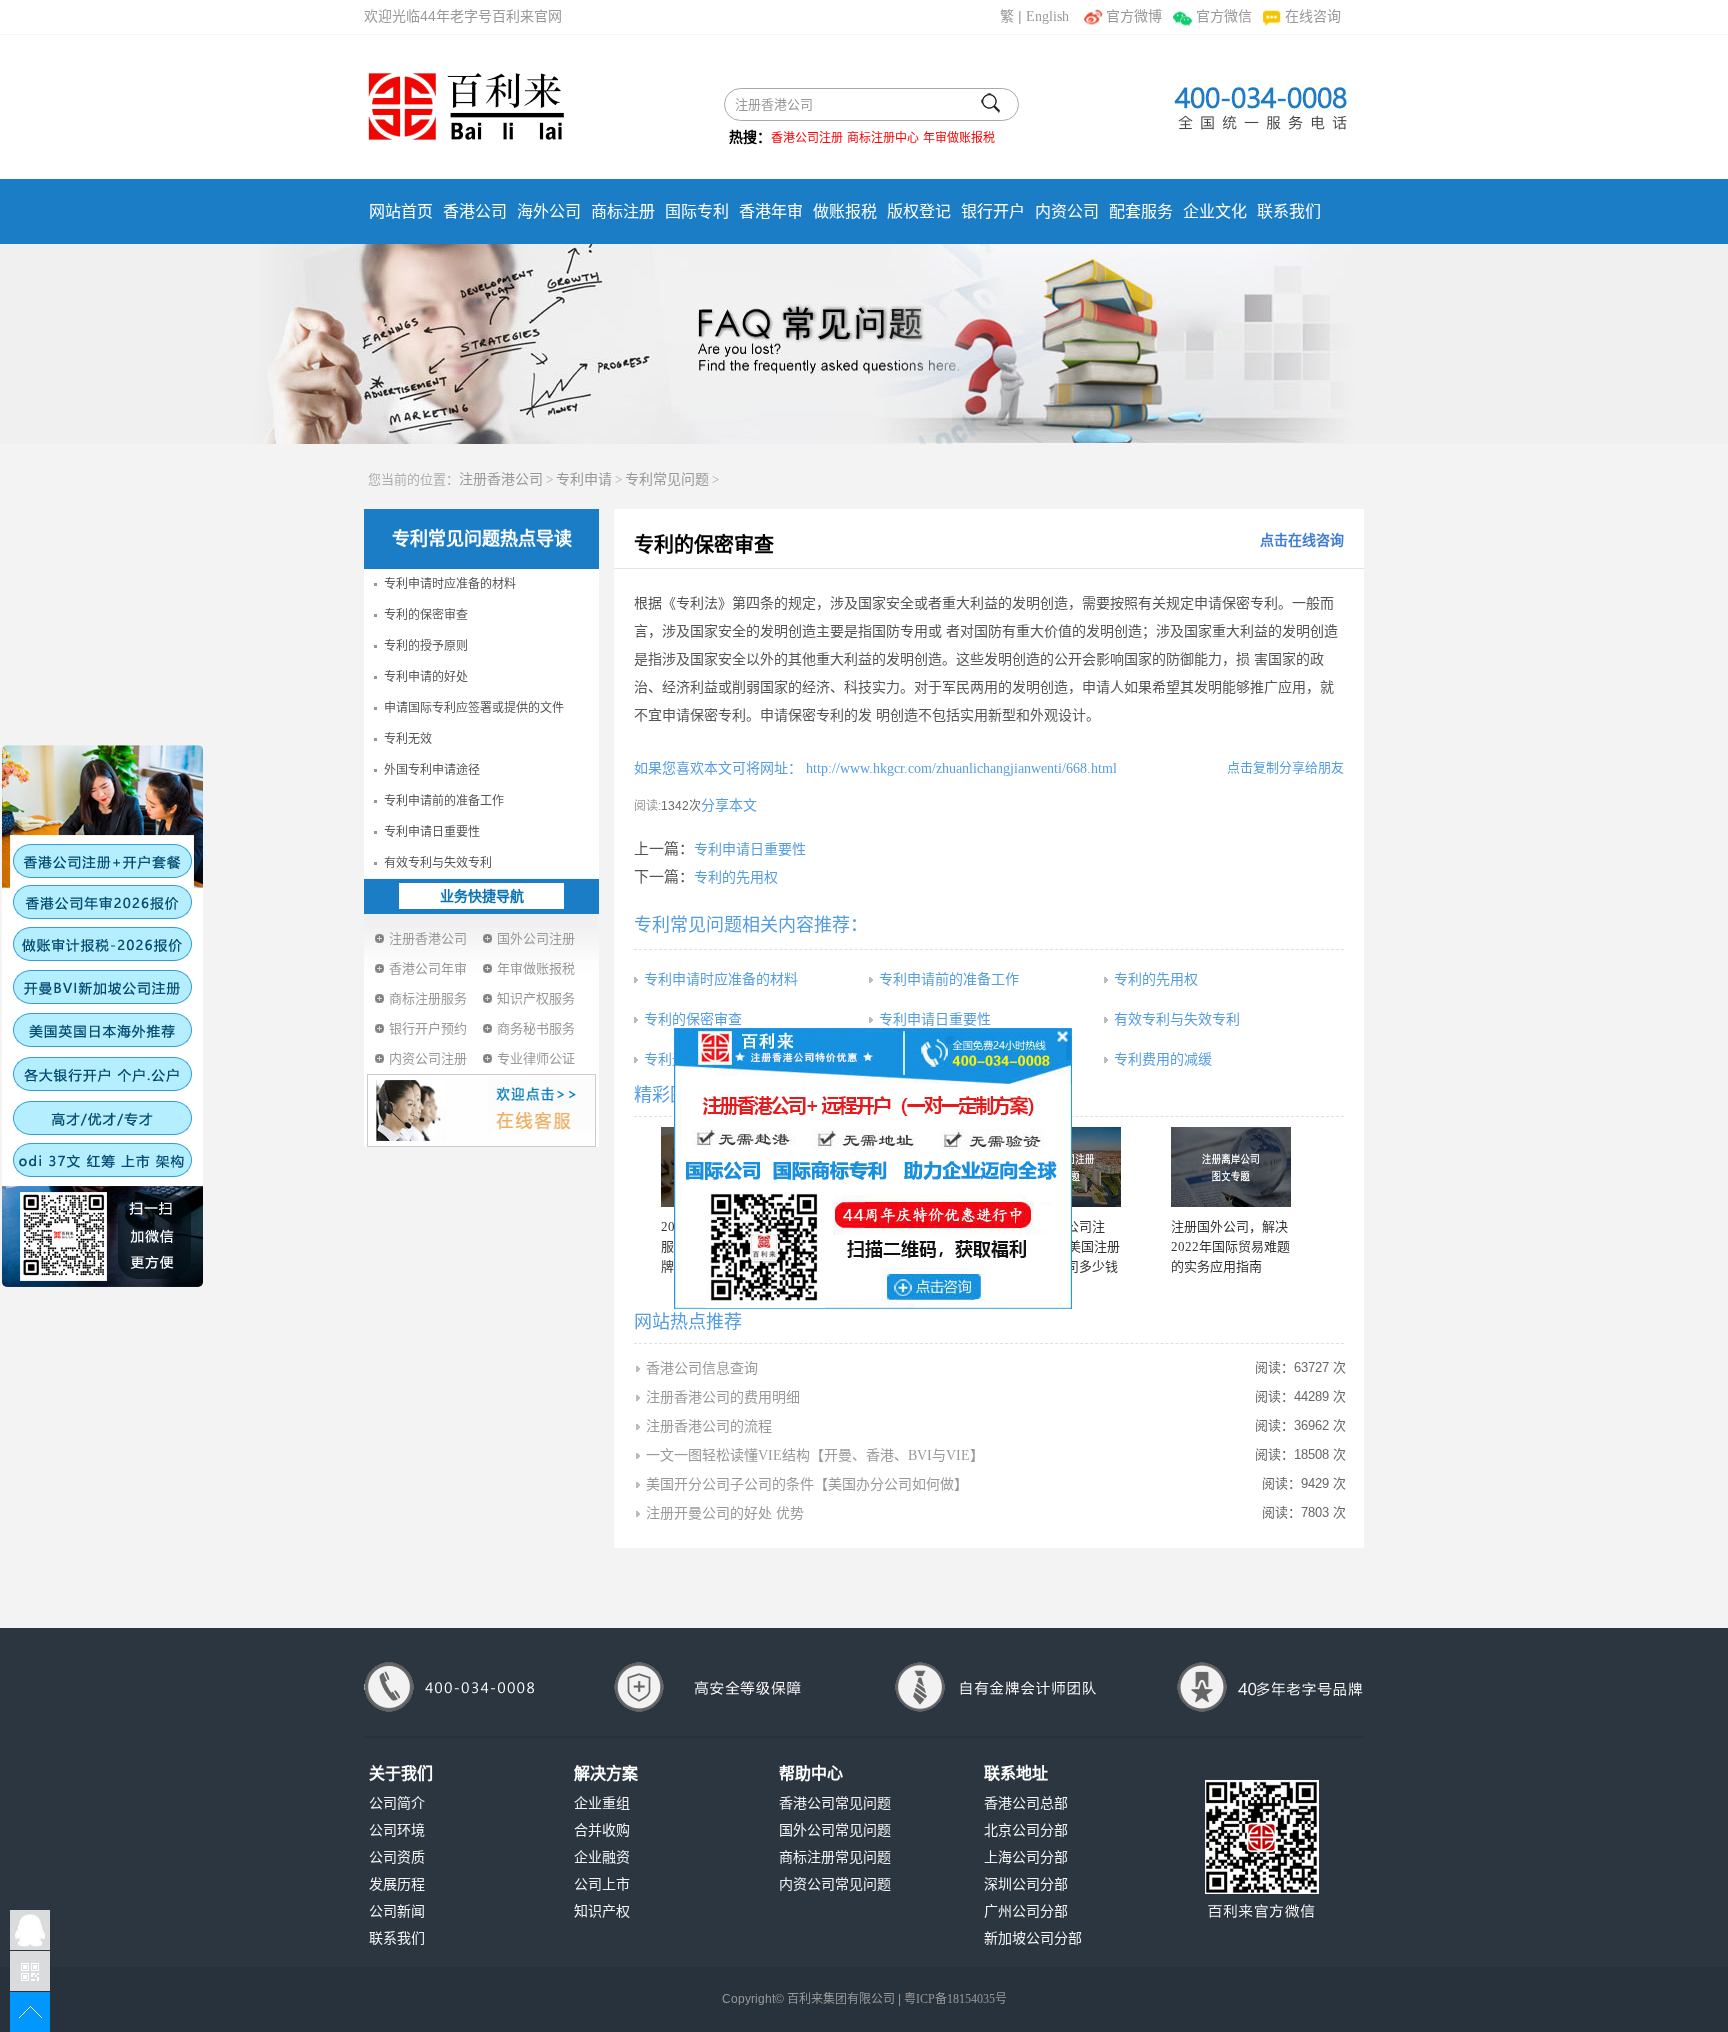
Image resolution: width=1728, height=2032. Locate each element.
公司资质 (397, 1857)
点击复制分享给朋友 (1285, 767)
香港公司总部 (1026, 1803)
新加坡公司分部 (1033, 1938)
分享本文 (729, 805)
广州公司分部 (1026, 1911)
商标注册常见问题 (835, 1857)
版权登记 (919, 211)
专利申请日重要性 (432, 832)
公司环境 (397, 1830)
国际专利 (697, 211)
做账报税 (845, 211)
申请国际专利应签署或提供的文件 (474, 708)
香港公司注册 (807, 138)
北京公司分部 (1026, 1830)
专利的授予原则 (426, 646)
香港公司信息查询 (702, 1368)
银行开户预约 (428, 1028)
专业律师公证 (536, 1058)
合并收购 (602, 1830)
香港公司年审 (428, 968)
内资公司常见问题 (835, 1884)
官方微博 (1134, 16)
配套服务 (1141, 211)
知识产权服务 (536, 998)
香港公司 (475, 211)
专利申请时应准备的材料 (450, 584)
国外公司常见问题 (835, 1830)
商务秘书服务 (536, 1028)
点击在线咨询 (1302, 540)
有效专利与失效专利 (438, 863)
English (1047, 16)
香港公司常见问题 (835, 1803)
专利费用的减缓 (1163, 1059)
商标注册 (623, 211)
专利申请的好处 (426, 677)
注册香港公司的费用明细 (723, 1397)
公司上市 (602, 1884)
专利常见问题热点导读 (482, 539)
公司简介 (397, 1803)
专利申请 (584, 479)
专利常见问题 (667, 479)
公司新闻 (397, 1911)
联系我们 (1289, 211)
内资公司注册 (428, 1058)
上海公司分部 (1026, 1857)
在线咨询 (1313, 16)
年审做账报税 (959, 138)
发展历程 (397, 1884)
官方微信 (1223, 16)
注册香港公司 (501, 479)
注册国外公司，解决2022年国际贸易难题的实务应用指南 (1230, 1246)
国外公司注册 (536, 938)
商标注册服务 (428, 998)
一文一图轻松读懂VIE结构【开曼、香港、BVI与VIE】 (815, 1455)
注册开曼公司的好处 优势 (725, 1513)
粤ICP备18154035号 (955, 1999)
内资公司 (1067, 211)
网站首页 (401, 211)
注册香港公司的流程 (709, 1426)
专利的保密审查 (426, 615)
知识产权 (602, 1911)
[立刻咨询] (873, 1167)
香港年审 (771, 211)
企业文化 (1215, 211)
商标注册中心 (883, 138)
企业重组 (602, 1803)
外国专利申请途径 (432, 770)
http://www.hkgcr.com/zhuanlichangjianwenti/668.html (959, 768)
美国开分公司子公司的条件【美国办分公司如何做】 (807, 1484)
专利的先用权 (736, 877)
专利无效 (408, 739)
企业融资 (602, 1857)
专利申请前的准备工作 (444, 801)
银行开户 (993, 211)
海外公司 (549, 211)
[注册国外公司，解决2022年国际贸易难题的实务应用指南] (1231, 1167)
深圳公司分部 (1026, 1884)
